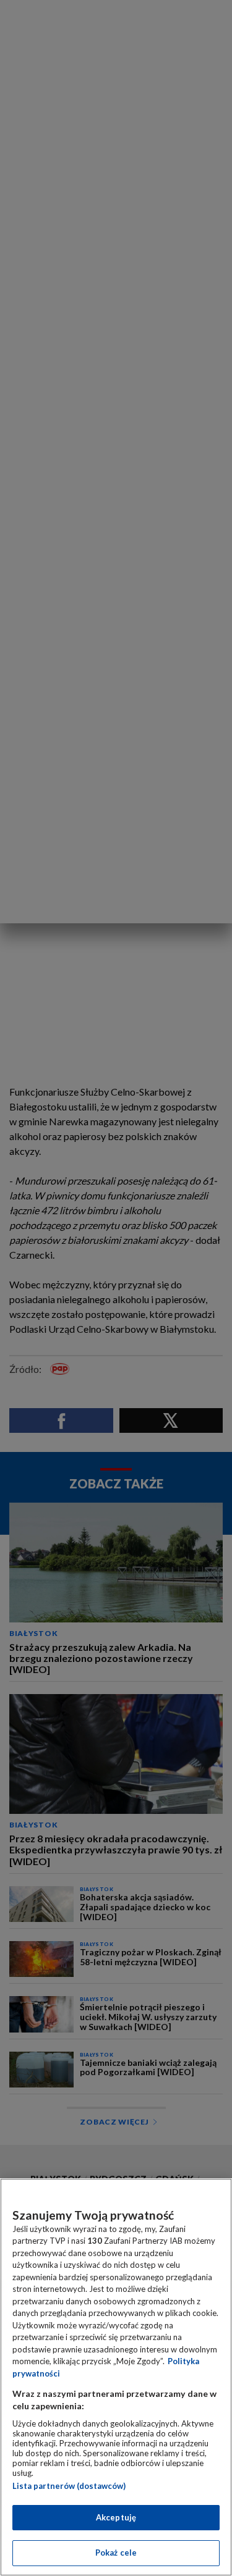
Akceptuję (116, 2517)
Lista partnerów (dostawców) (69, 2486)
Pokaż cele (116, 2553)
